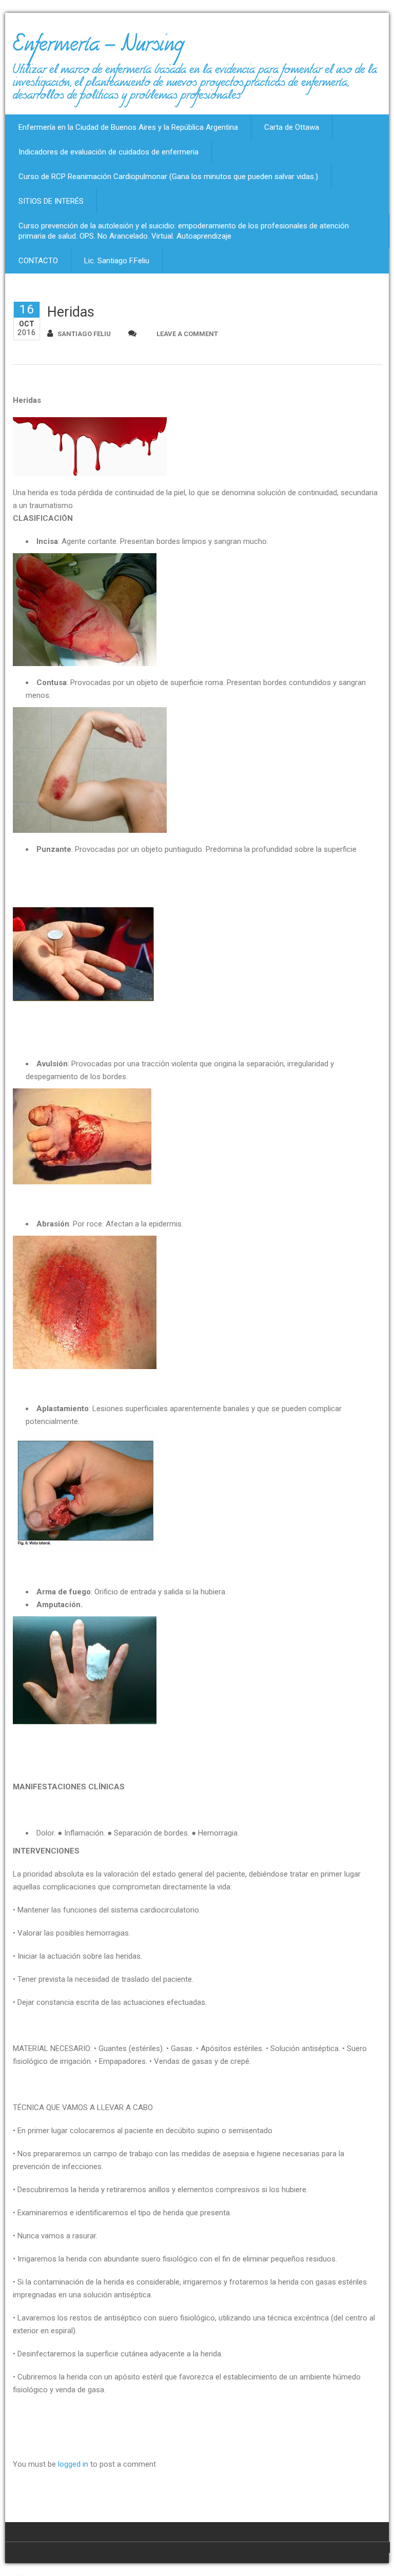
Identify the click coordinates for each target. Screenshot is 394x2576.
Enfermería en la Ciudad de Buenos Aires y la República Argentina (128, 127)
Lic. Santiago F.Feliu (117, 261)
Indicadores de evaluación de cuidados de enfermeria (109, 152)
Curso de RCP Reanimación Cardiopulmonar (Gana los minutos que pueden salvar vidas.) (168, 177)
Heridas (71, 312)
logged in (73, 2464)
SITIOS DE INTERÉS (51, 201)
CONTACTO (38, 261)
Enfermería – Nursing (98, 48)
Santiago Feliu (84, 334)
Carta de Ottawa (292, 127)
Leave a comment (187, 334)
